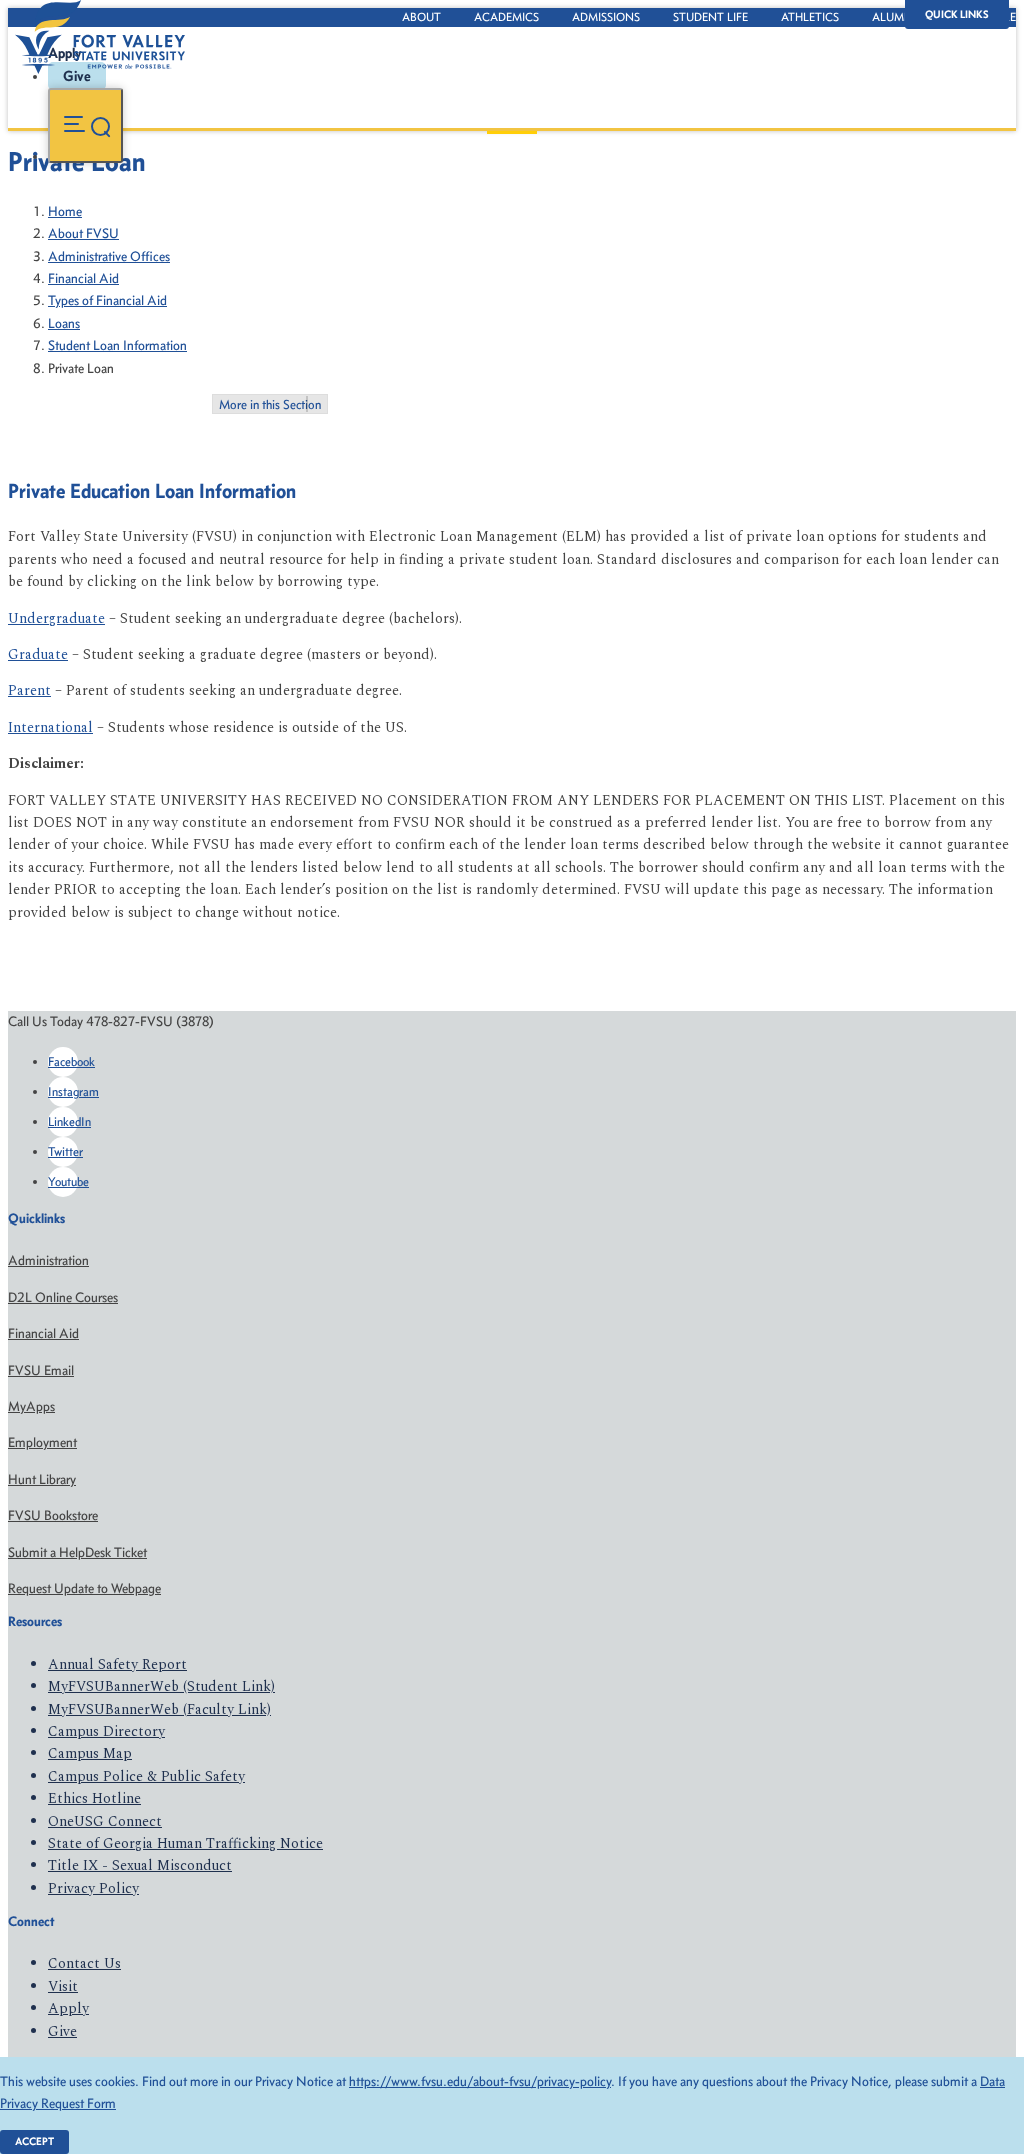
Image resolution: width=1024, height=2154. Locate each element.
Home (65, 211)
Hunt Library (42, 1479)
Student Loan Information (117, 345)
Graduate (38, 654)
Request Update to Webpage (84, 1588)
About (421, 17)
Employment (42, 1442)
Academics (506, 17)
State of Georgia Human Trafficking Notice (185, 1843)
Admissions (606, 17)
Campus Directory (106, 1731)
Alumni (894, 17)
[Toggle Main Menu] (85, 125)
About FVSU (83, 233)
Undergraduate (56, 618)
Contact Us (84, 1963)
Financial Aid (83, 278)
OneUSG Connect (105, 1821)
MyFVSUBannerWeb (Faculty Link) (159, 1709)
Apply (68, 2008)
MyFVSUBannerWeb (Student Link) (161, 1686)
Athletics (810, 17)
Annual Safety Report (117, 1664)
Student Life (710, 17)
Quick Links (957, 14)
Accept (34, 2141)
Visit (63, 1986)
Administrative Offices (109, 256)
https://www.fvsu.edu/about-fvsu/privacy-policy (480, 2081)
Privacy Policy (93, 1888)
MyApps (31, 1406)
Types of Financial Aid (107, 300)
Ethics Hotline (94, 1798)
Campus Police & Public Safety (146, 1776)
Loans (64, 323)
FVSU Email (41, 1370)
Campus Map (90, 1753)
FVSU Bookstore (53, 1515)
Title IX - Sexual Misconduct (140, 1865)
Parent (29, 690)
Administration (48, 1260)
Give (62, 2031)
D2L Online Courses (63, 1297)
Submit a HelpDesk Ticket (77, 1552)
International (50, 727)
